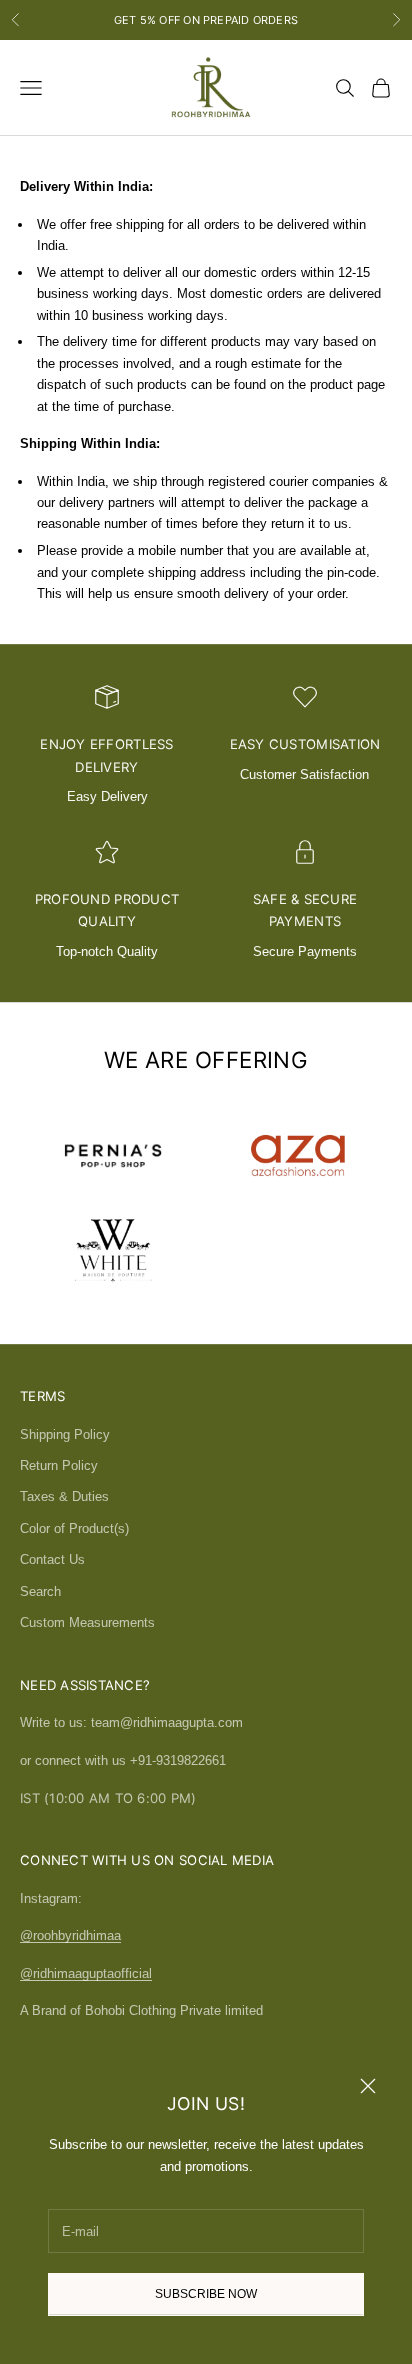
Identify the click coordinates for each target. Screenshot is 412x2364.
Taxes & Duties (64, 1496)
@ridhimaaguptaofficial (86, 1973)
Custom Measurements (87, 1622)
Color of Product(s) (74, 1528)
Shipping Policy (65, 1434)
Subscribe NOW (206, 2294)
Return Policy (59, 1465)
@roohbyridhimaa (70, 1935)
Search (40, 1591)
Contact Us (52, 1559)
